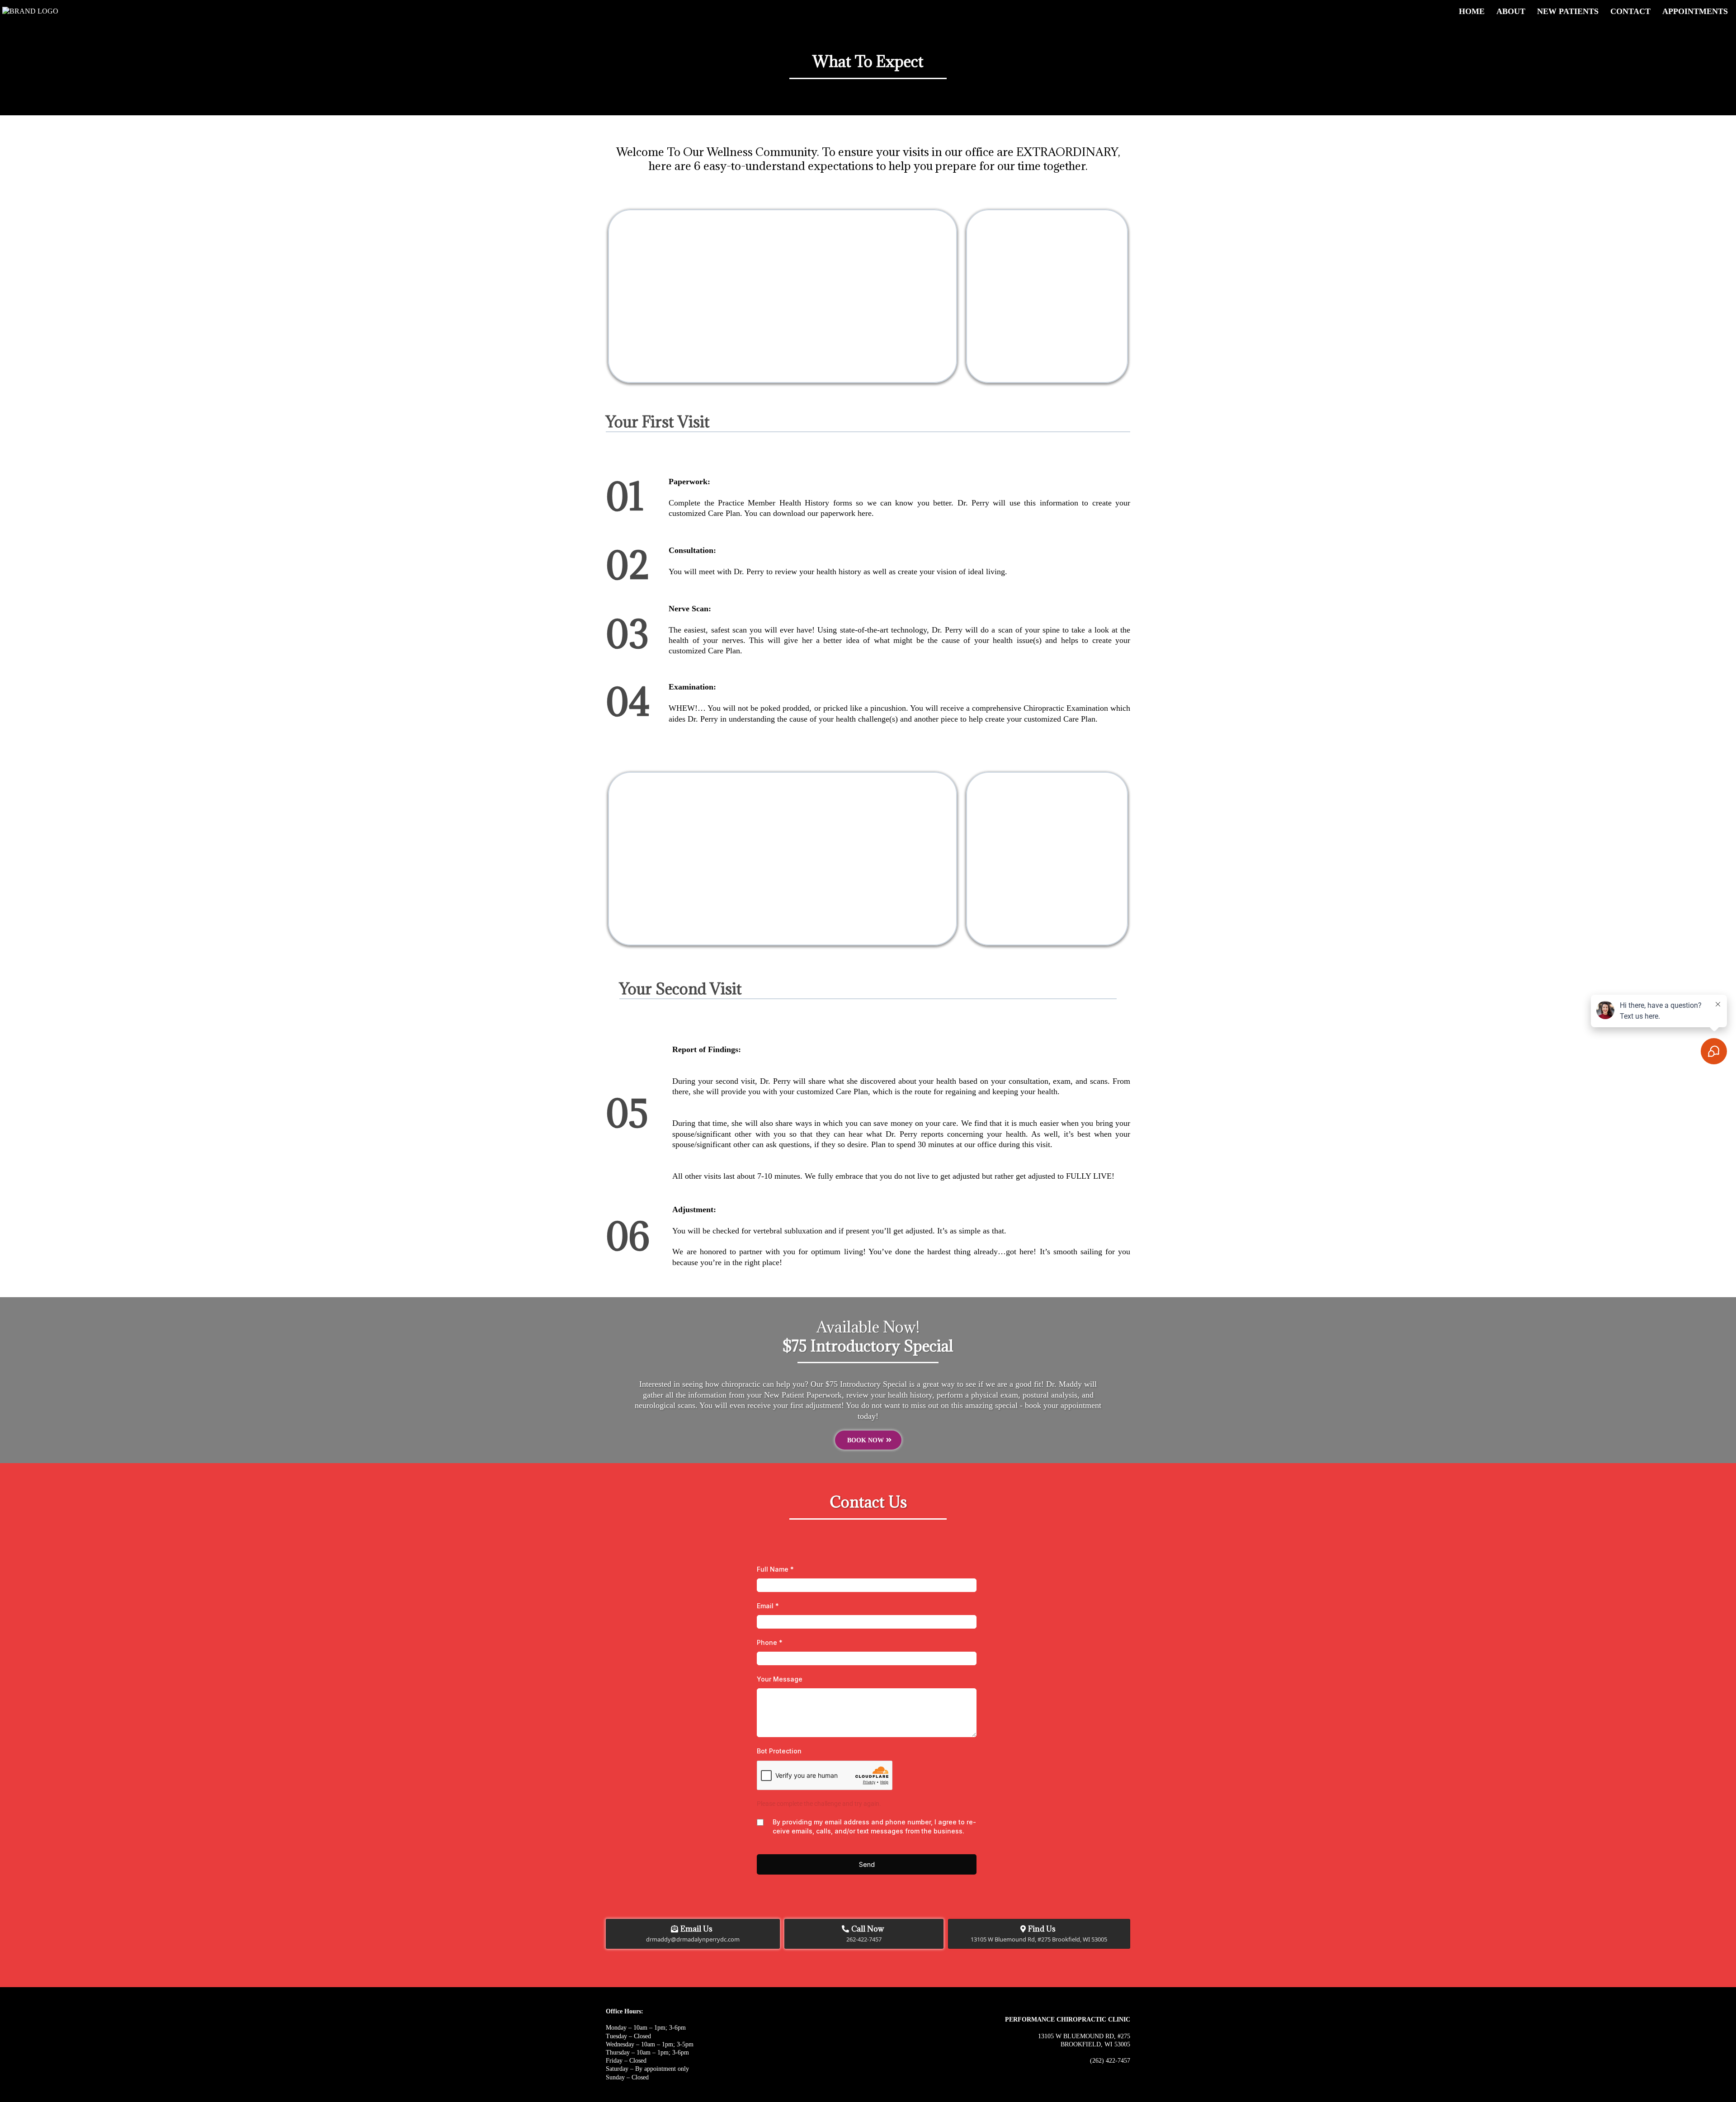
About (1511, 11)
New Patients (1568, 11)
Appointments (1695, 11)
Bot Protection (779, 1751)
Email (768, 1606)
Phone (770, 1642)
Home (1472, 11)
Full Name (775, 1569)
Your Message (780, 1679)
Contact (1630, 11)
